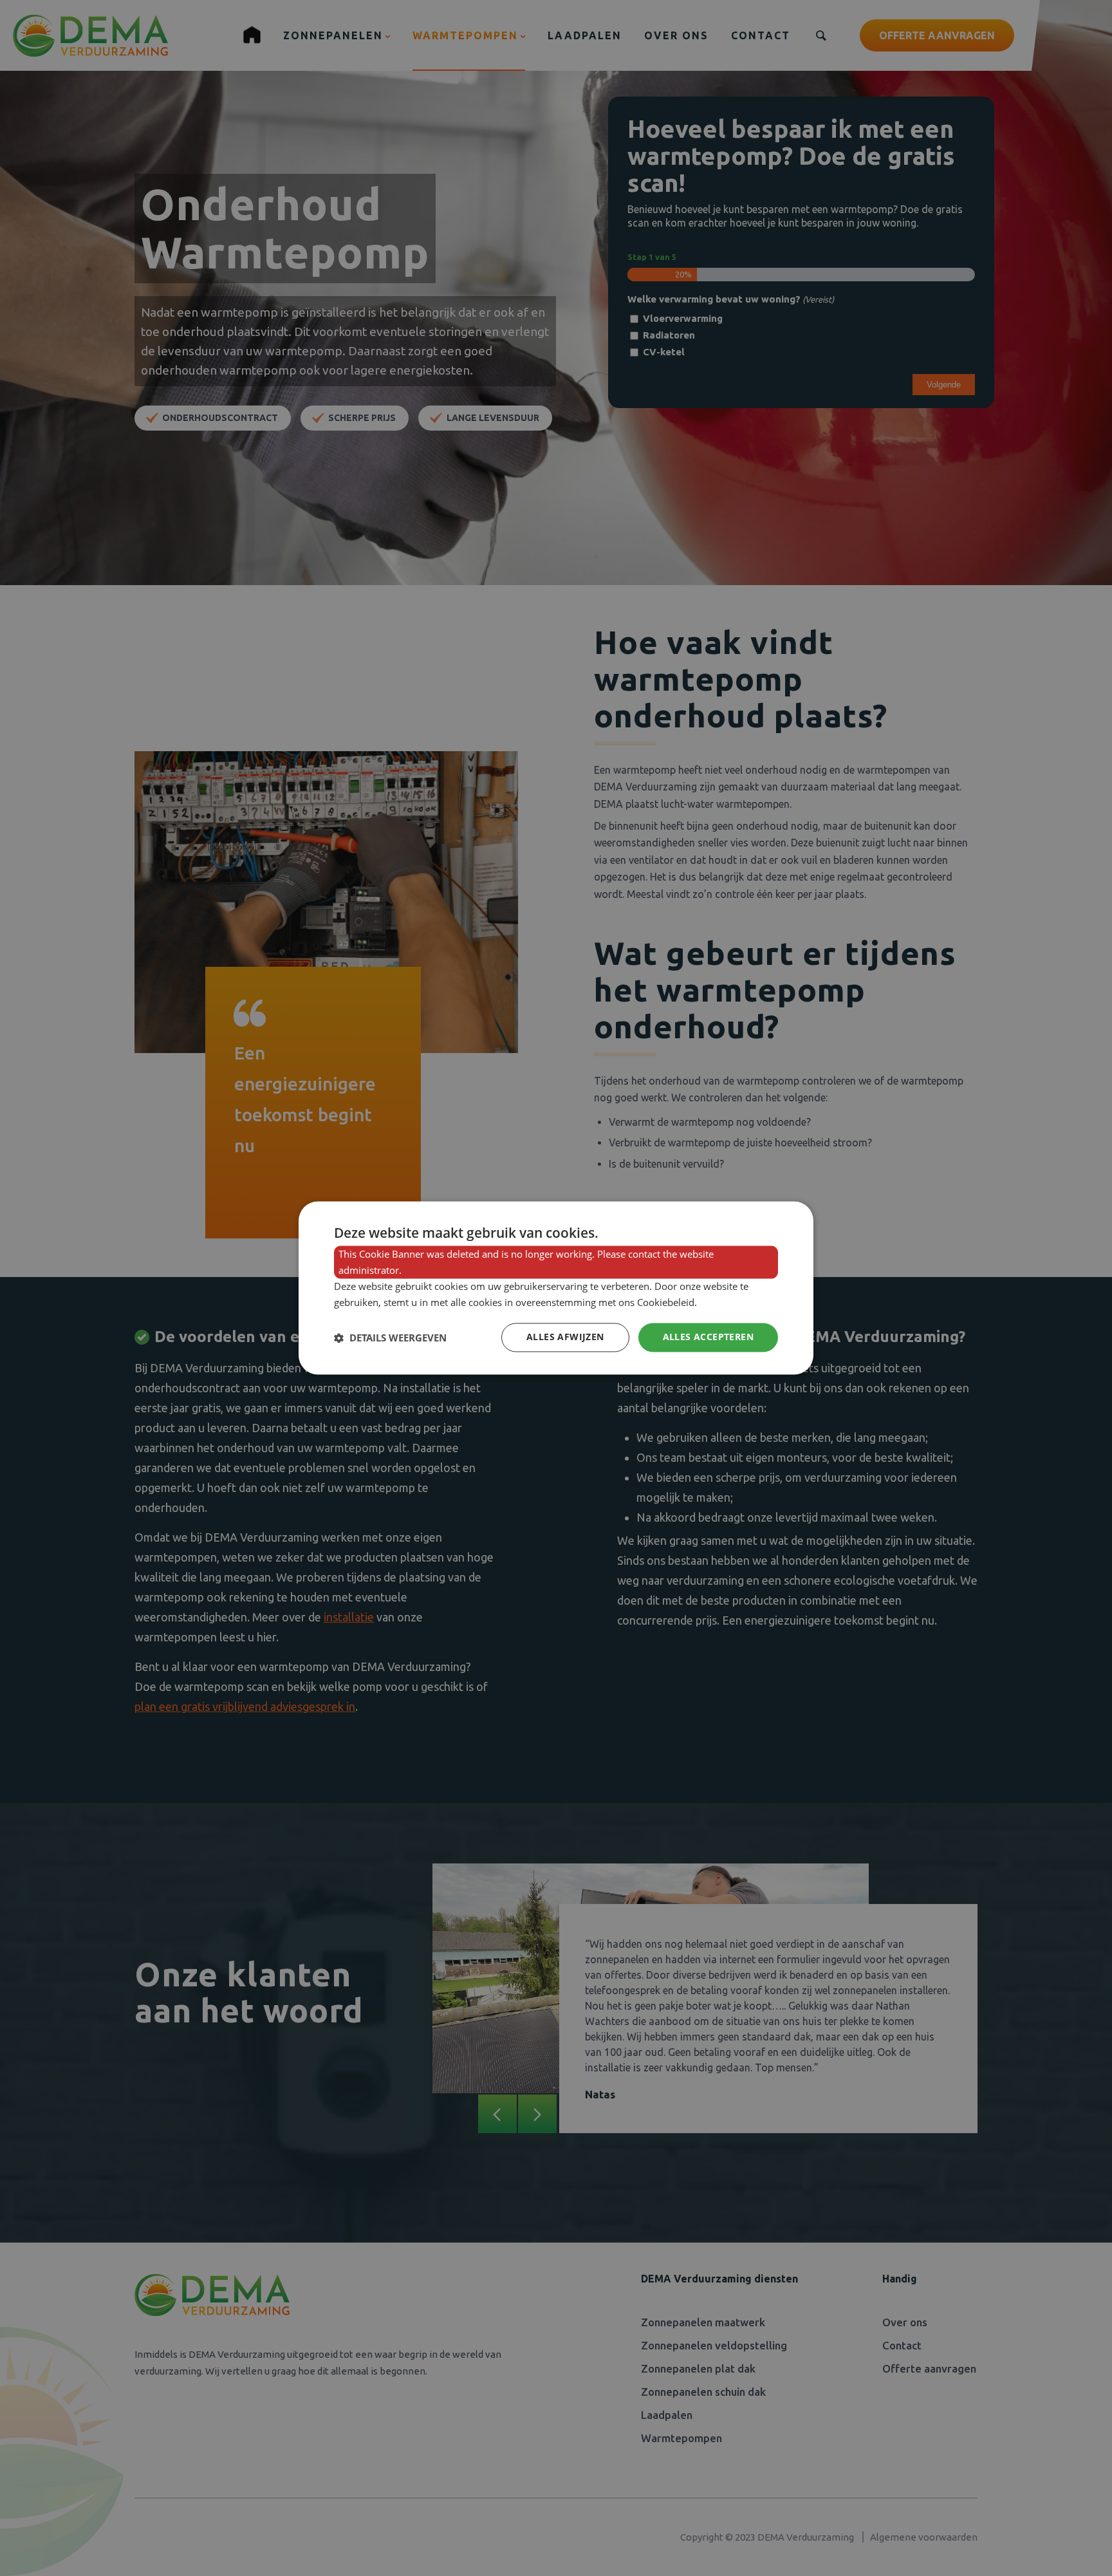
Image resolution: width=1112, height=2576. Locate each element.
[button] (390, 1338)
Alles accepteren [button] (708, 1337)
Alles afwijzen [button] (565, 1337)
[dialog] (556, 1288)
